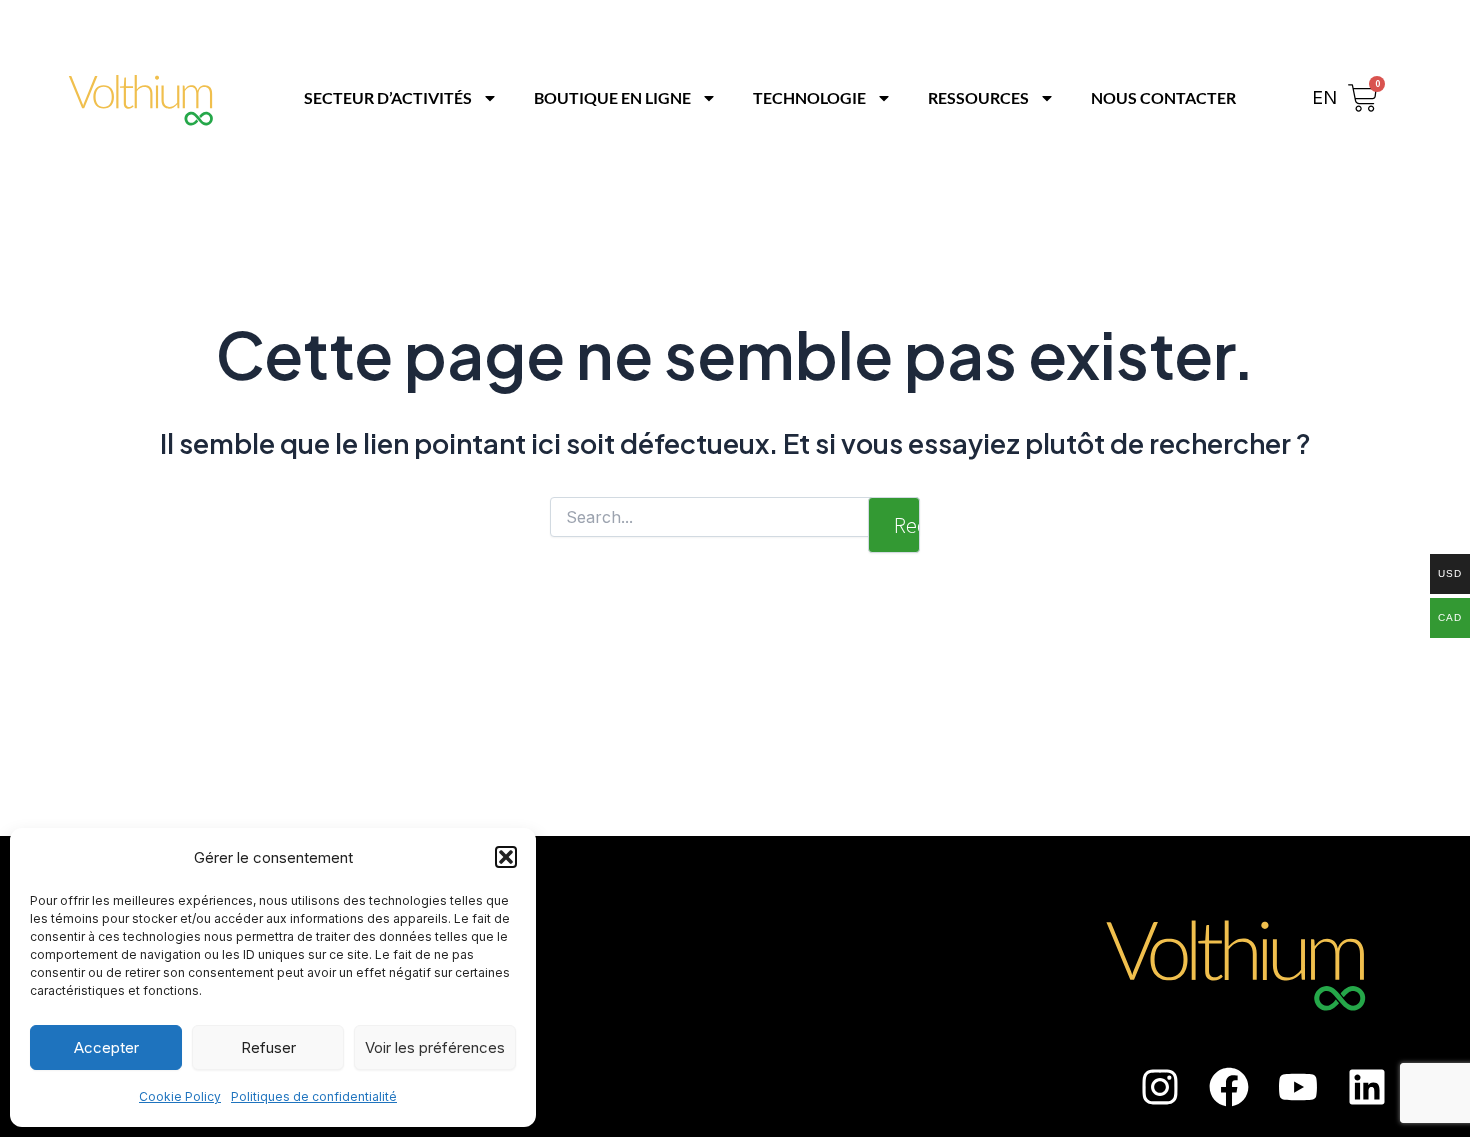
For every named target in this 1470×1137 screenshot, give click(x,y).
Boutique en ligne (612, 97)
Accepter (106, 1047)
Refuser (268, 1047)
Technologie (809, 97)
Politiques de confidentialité (314, 1096)
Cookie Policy (180, 1096)
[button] (506, 857)
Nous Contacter (1163, 97)
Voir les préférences (435, 1047)
